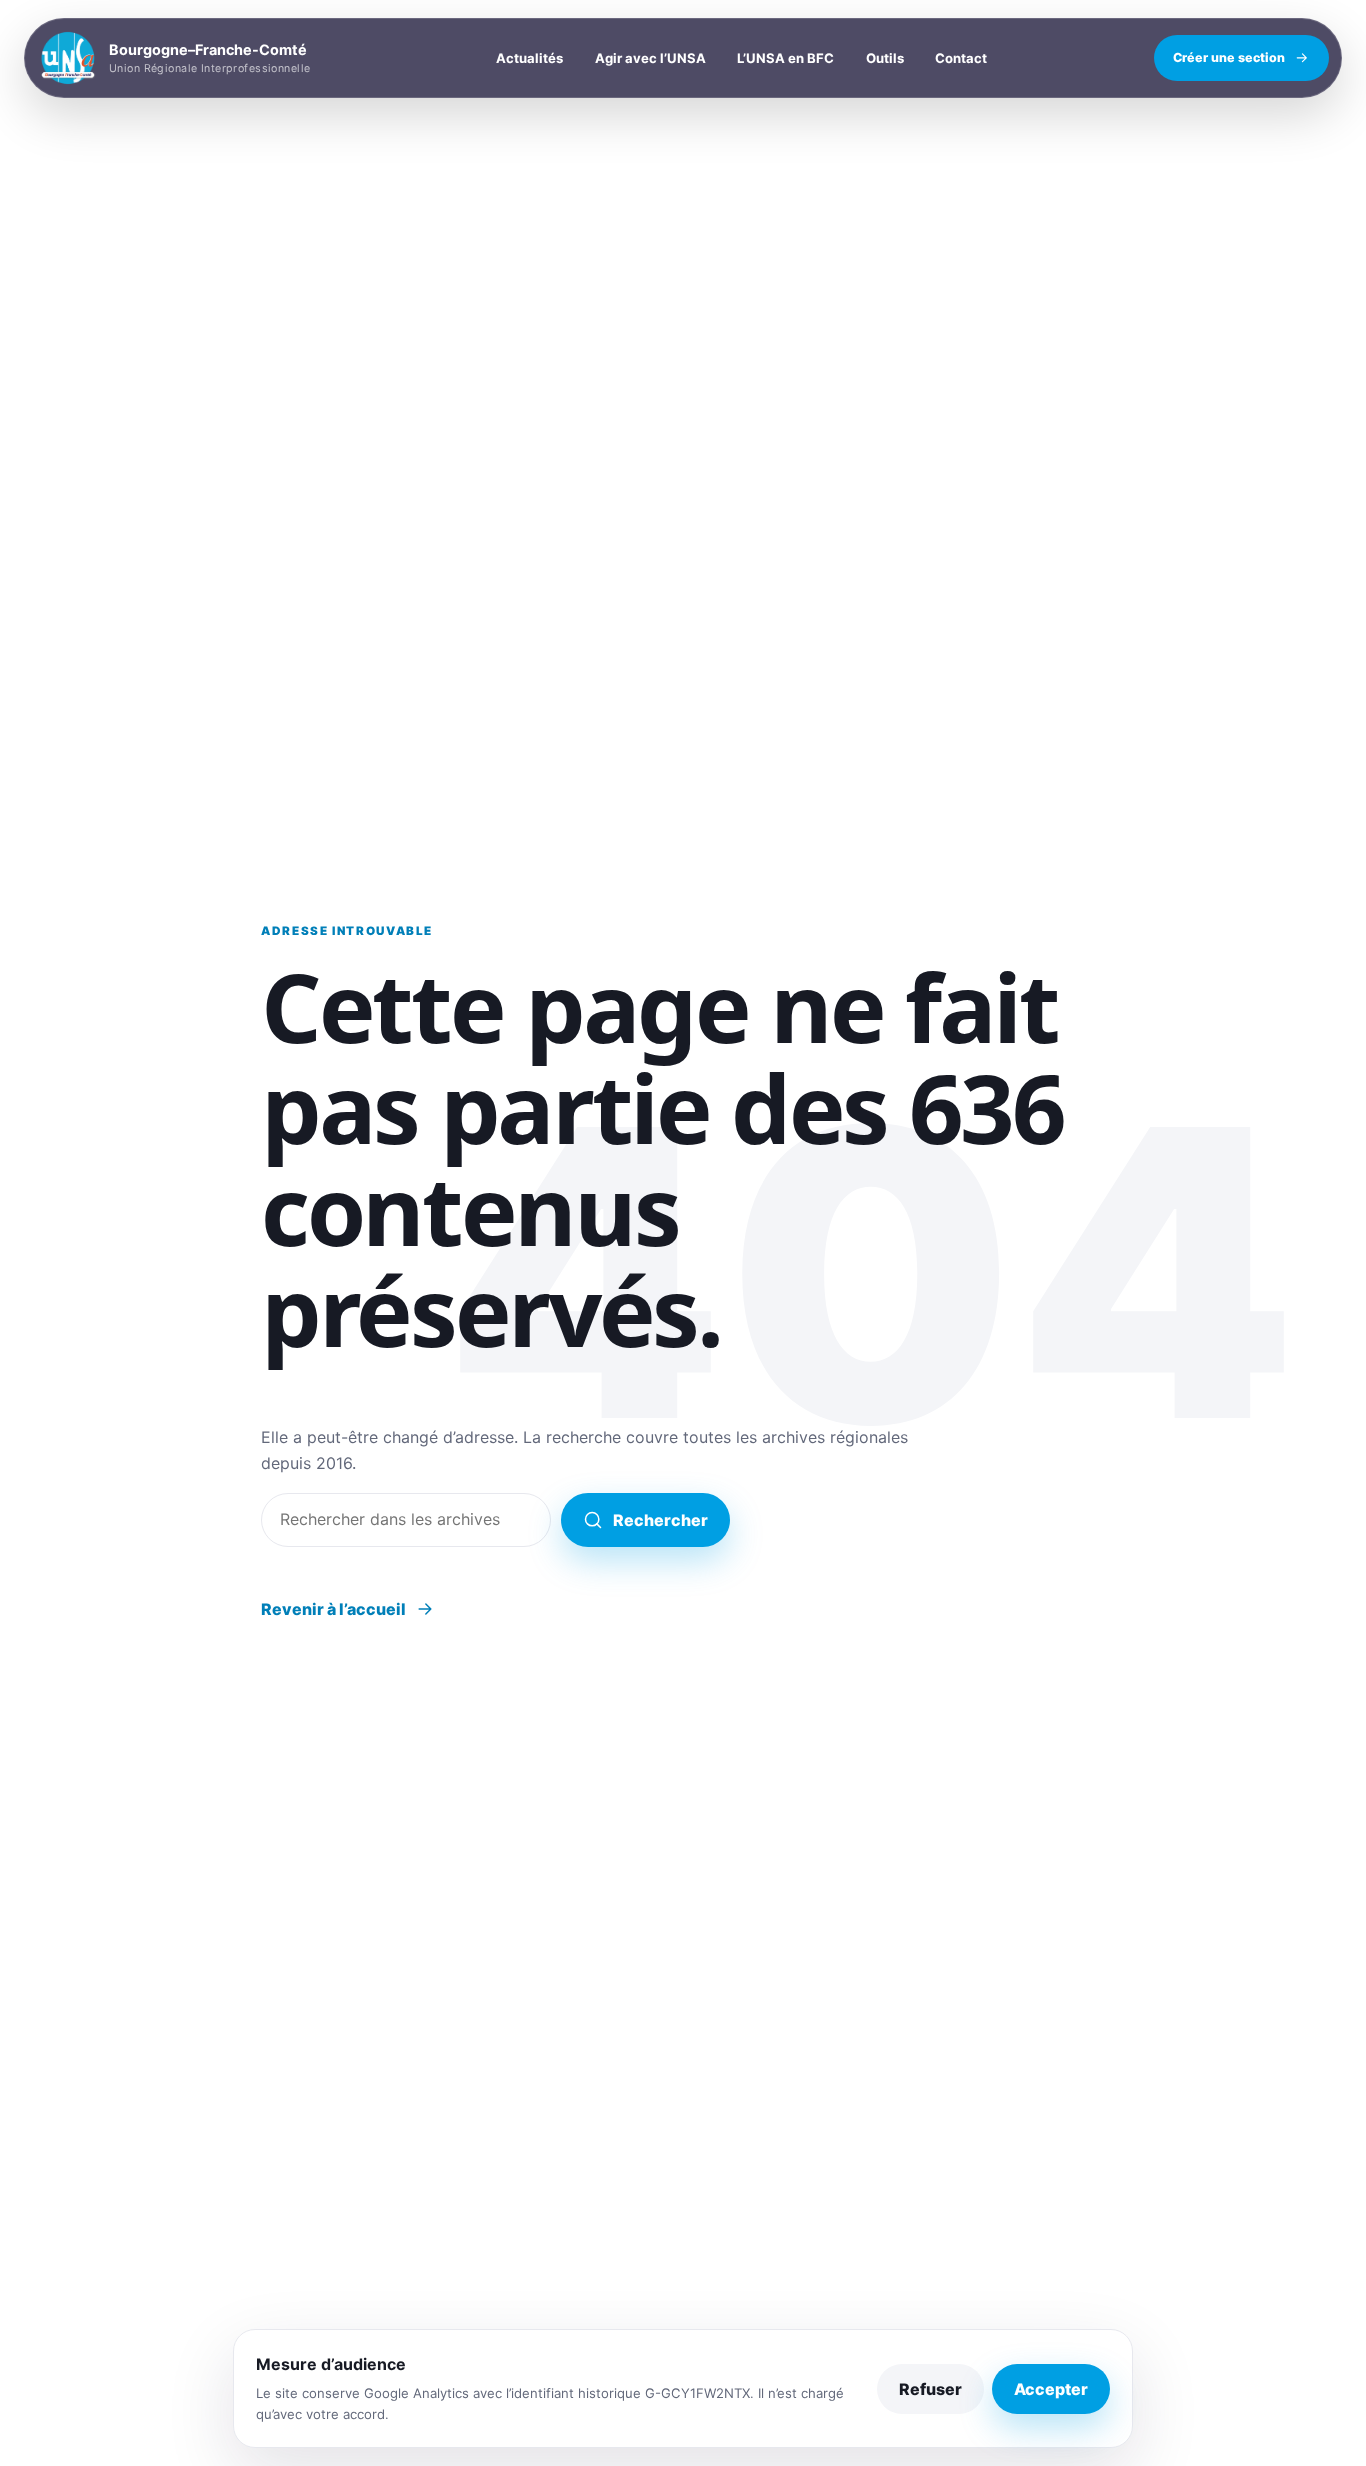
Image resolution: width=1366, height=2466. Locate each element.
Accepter (1051, 2389)
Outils (885, 58)
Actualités (529, 58)
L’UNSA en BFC (785, 58)
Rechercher (660, 1520)
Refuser (930, 2389)
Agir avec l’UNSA (650, 58)
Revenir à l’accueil (333, 1609)
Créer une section (1229, 57)
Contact (961, 58)
